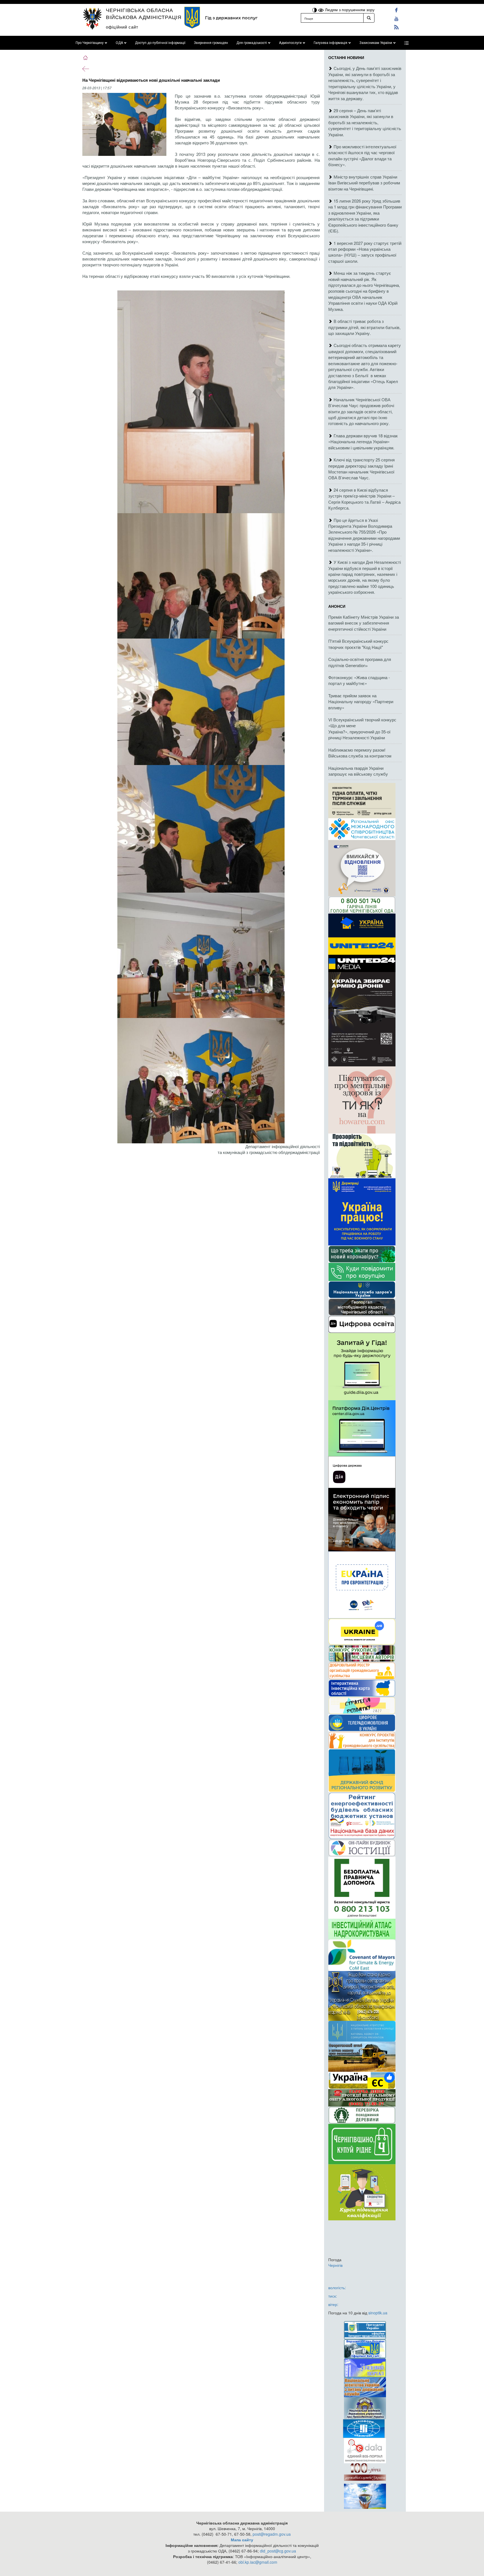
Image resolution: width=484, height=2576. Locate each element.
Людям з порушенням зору (349, 10)
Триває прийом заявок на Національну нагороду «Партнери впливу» (361, 702)
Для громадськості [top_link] (252, 43)
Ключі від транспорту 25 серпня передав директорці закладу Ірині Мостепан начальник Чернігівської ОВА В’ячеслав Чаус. (361, 469)
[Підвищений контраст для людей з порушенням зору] (315, 10)
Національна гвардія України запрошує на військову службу (358, 771)
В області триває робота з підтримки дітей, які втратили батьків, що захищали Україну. (364, 327)
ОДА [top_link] (119, 43)
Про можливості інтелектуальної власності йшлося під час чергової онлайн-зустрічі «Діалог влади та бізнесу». (362, 155)
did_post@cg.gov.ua (278, 2551)
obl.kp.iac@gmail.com (258, 2562)
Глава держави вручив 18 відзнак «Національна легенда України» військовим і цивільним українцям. (363, 442)
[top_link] (406, 43)
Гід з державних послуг (231, 18)
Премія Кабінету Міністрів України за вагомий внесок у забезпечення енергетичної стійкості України (364, 623)
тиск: (333, 2296)
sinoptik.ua (378, 2313)
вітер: (333, 2304)
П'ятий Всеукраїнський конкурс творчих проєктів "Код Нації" (358, 644)
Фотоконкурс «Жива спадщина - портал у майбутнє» (359, 680)
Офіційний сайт (122, 27)
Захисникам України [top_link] (376, 43)
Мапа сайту (242, 2540)
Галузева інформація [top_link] (331, 43)
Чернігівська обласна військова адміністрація (144, 13)
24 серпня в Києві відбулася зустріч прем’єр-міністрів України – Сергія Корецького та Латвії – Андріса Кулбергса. (364, 499)
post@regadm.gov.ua (272, 2534)
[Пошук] (369, 18)
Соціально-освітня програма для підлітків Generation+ (360, 662)
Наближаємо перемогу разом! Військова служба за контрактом (360, 753)
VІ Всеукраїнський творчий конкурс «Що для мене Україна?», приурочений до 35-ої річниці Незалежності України (362, 729)
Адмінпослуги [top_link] (290, 43)
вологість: (337, 2288)
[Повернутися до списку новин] (86, 68)
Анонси (337, 606)
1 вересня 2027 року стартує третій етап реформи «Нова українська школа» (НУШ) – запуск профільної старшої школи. (365, 252)
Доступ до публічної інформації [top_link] (160, 43)
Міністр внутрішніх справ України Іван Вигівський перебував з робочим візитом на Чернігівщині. (364, 183)
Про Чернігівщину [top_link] (90, 43)
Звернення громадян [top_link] (211, 43)
